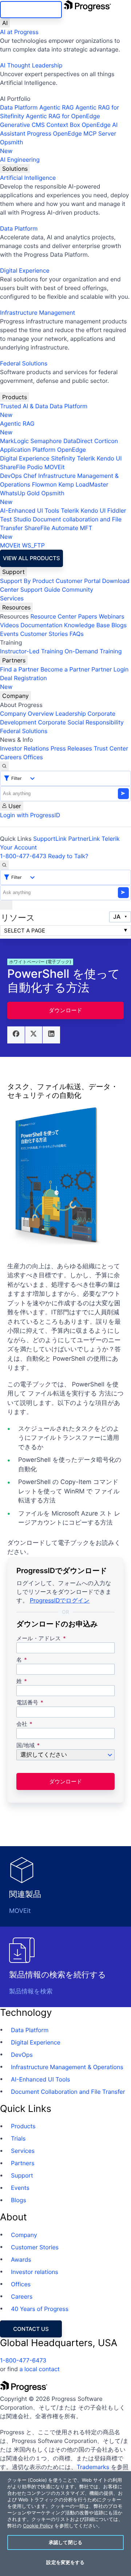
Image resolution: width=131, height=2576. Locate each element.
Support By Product (27, 581)
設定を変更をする (65, 2562)
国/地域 (25, 1746)
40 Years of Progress (40, 2309)
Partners (14, 660)
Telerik (86, 458)
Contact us (31, 2329)
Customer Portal (78, 581)
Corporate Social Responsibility (81, 722)
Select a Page (25, 931)
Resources (16, 607)
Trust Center (111, 748)
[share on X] (34, 1035)
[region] (65, 2524)
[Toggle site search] (4, 865)
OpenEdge (72, 450)
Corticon (106, 441)
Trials (18, 2138)
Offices (33, 757)
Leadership (71, 714)
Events (9, 634)
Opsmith (11, 146)
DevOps (11, 476)
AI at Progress (19, 32)
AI (5, 23)
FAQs (77, 634)
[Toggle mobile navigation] (6, 905)
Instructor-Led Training (31, 651)
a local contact (39, 2369)
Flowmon (44, 484)
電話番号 (27, 1703)
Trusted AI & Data (24, 406)
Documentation (41, 625)
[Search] (4, 766)
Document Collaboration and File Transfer (68, 2092)
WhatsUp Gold (20, 493)
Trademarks (93, 2467)
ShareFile (13, 467)
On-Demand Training (93, 651)
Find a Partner (19, 669)
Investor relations (35, 2272)
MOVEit (55, 467)
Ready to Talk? (68, 856)
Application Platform (28, 450)
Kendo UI (109, 458)
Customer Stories (44, 634)
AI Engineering (20, 160)
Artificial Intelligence (28, 178)
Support (13, 572)
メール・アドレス (39, 1639)
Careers (11, 757)
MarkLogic (14, 441)
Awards (21, 2259)
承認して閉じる (65, 2542)
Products (15, 397)
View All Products (31, 558)
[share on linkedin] (51, 1035)
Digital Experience (25, 270)
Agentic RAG (57, 107)
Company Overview (27, 714)
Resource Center (53, 616)
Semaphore (46, 441)
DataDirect (78, 441)
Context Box (63, 125)
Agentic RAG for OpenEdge (63, 116)
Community (78, 590)
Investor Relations (24, 748)
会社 (22, 1724)
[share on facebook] (16, 1035)
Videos (9, 625)
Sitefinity (63, 458)
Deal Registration (23, 682)
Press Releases (71, 748)
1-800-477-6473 (23, 856)
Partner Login (110, 669)
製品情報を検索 (31, 1992)
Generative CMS (22, 125)
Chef (30, 476)
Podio (35, 467)
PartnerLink (84, 839)
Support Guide (40, 590)
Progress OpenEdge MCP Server (72, 133)
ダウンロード (65, 1010)
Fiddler (117, 510)
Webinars (111, 616)
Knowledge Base (87, 625)
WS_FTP (33, 545)
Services (12, 598)
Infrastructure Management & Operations (67, 2067)
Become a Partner (65, 669)
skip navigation (31, 10)
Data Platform (19, 107)
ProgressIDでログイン (60, 1600)
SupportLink (50, 839)
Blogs (119, 625)
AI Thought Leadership (31, 65)
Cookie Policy (38, 2526)
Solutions (15, 169)
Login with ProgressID (30, 815)
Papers (88, 616)
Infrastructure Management (37, 313)
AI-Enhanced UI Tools (30, 510)
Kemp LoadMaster (83, 484)
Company (15, 696)
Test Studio (16, 519)
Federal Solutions (24, 363)
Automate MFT (46, 532)
